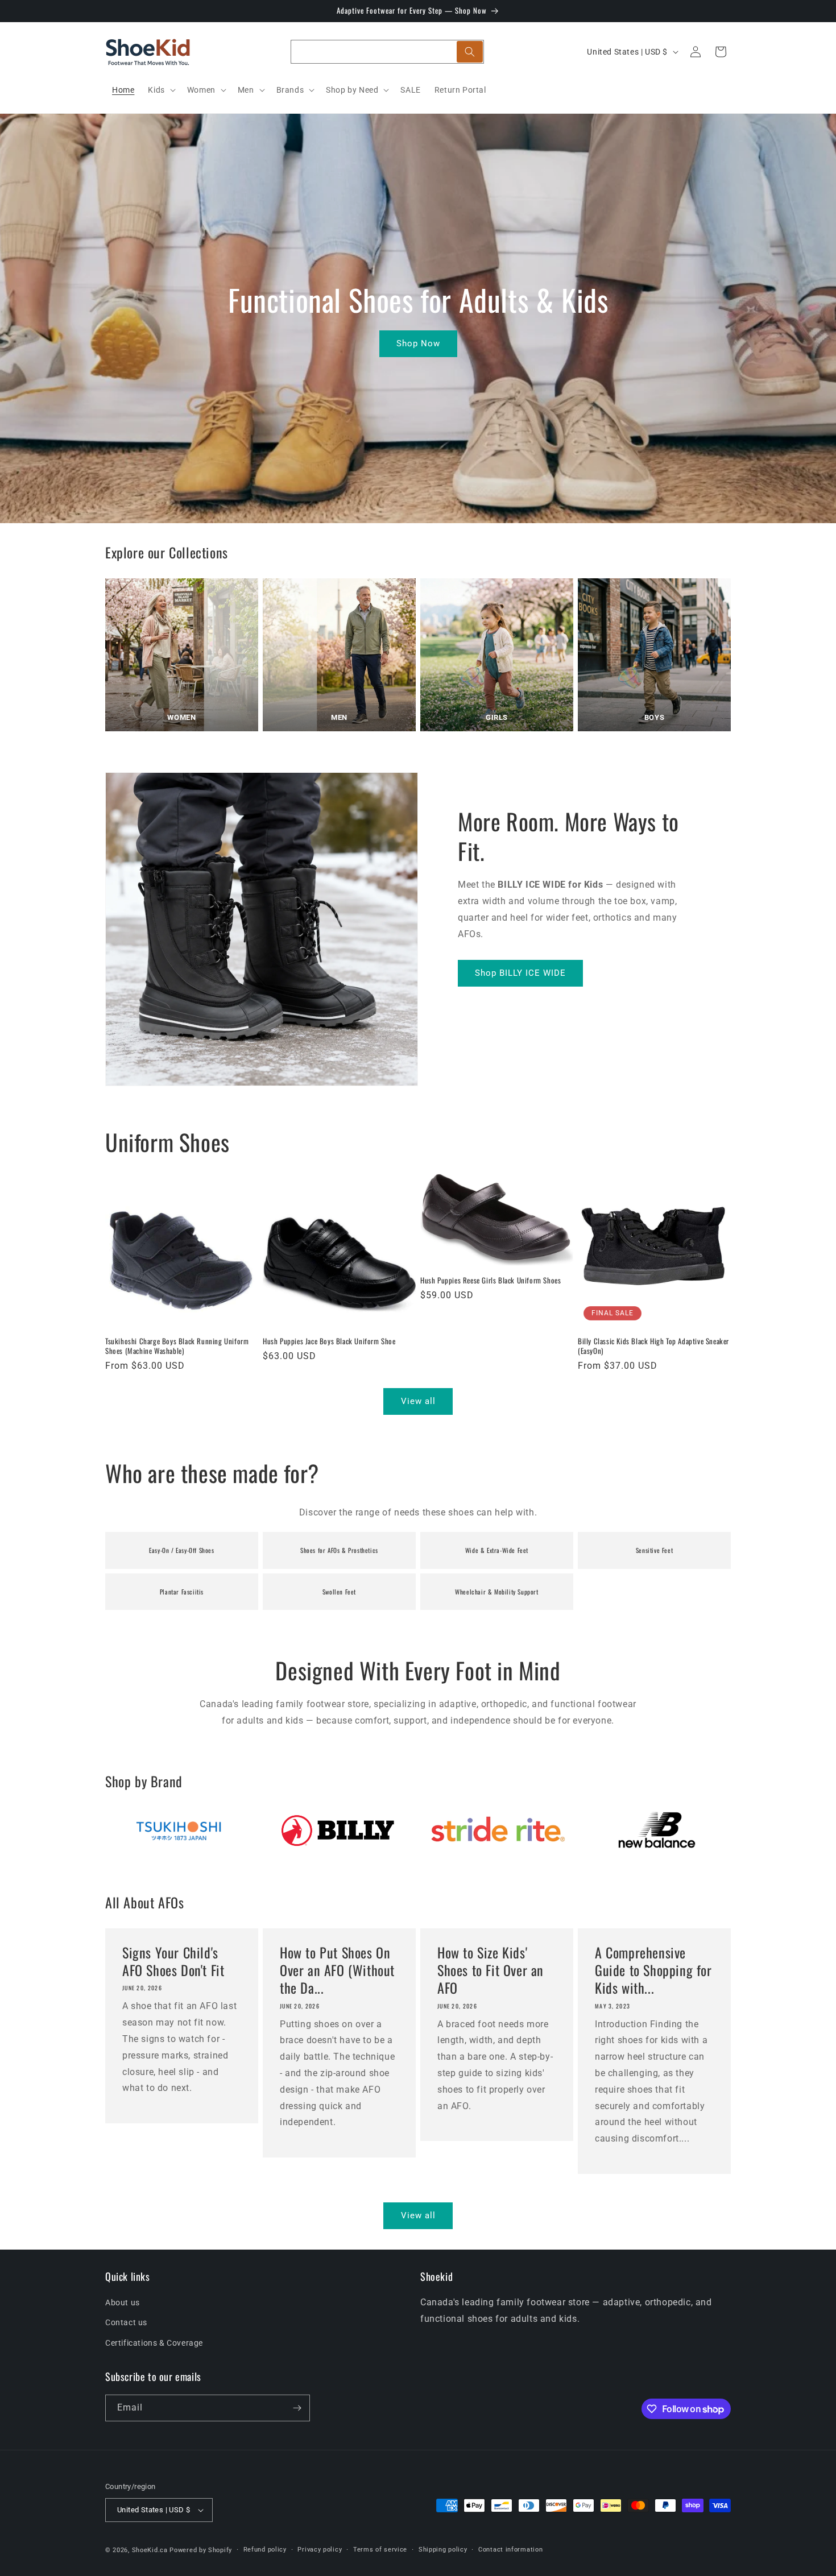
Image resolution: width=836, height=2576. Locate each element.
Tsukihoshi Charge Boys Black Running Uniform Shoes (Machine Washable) (177, 1346)
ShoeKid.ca (150, 2550)
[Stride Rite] (498, 1830)
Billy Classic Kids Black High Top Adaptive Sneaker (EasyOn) (653, 1346)
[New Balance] (657, 1830)
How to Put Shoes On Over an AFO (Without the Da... (337, 1970)
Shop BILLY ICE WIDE (520, 973)
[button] (160, 90)
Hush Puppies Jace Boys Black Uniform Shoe (329, 1341)
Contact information (510, 2550)
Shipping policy (443, 2550)
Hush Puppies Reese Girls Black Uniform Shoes (491, 1280)
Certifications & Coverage (154, 2343)
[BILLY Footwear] (338, 1830)
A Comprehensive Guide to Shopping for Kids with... (653, 1970)
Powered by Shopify (201, 2550)
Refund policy (265, 2550)
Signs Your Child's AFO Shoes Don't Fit (173, 1961)
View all (418, 1401)
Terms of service (380, 2550)
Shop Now (418, 343)
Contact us (126, 2322)
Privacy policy (320, 2550)
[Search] (470, 52)
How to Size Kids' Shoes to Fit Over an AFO (491, 1970)
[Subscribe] (297, 2408)
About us (123, 2302)
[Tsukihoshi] (179, 1830)
